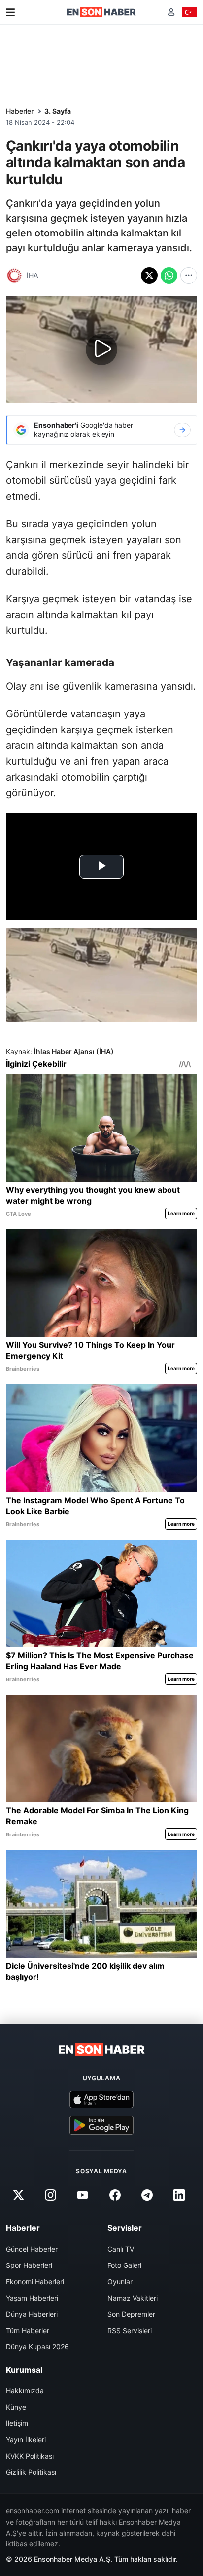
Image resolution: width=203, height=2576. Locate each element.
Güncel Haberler (32, 2249)
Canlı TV (121, 2249)
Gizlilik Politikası (31, 2472)
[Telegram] (147, 2195)
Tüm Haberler (28, 2330)
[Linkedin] (179, 2195)
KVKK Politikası (30, 2456)
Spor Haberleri (29, 2265)
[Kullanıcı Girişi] (171, 12)
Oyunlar (120, 2282)
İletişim (17, 2423)
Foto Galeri (124, 2265)
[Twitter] (18, 2195)
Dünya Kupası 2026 (37, 2347)
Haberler (20, 111)
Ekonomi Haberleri (35, 2282)
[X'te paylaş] (149, 275)
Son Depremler (131, 2314)
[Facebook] (115, 2195)
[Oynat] (101, 350)
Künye (16, 2407)
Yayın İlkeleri (26, 2439)
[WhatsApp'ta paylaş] (169, 275)
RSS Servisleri (130, 2330)
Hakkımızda (25, 2391)
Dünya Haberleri (32, 2314)
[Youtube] (83, 2195)
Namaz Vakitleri (133, 2298)
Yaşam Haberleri (32, 2298)
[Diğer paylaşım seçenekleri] (189, 275)
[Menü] (10, 12)
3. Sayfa (58, 111)
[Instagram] (51, 2195)
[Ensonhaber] (101, 12)
